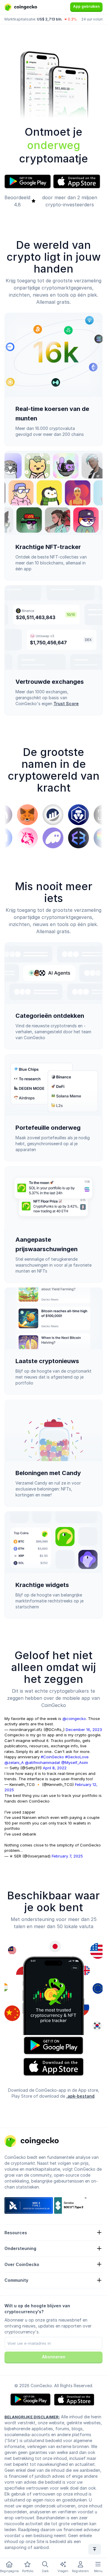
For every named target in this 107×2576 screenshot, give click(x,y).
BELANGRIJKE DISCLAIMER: (32, 2417)
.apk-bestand (80, 2096)
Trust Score (66, 704)
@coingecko (74, 1719)
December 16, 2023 (84, 1730)
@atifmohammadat (43, 1762)
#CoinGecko (52, 1757)
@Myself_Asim (75, 1762)
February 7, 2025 (67, 1856)
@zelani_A (14, 1762)
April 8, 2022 (55, 1768)
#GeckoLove (77, 1757)
